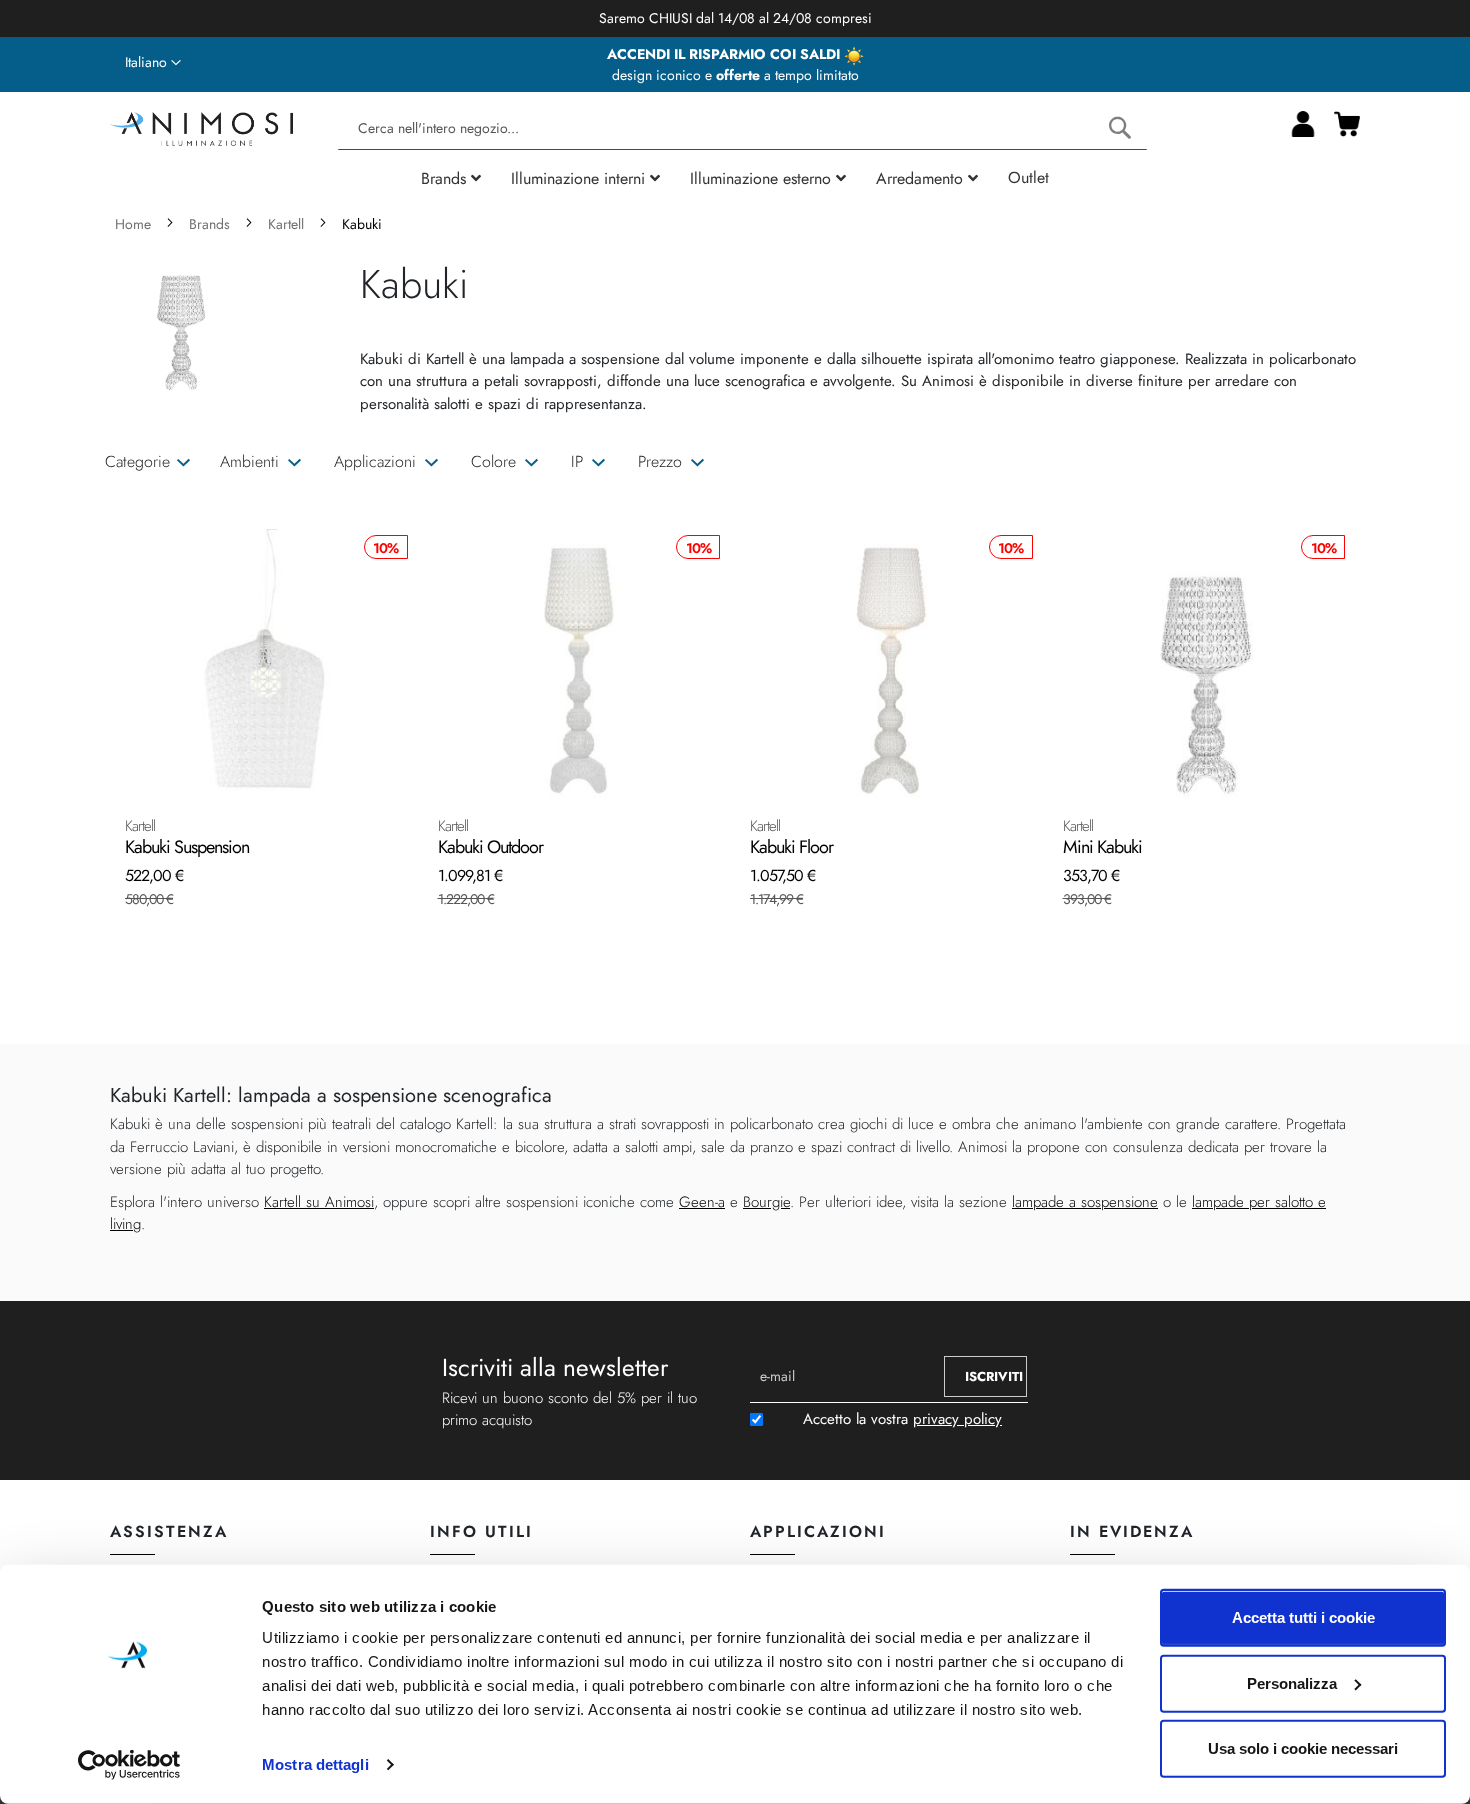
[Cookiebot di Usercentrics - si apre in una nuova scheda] (129, 1765)
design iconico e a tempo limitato (735, 75)
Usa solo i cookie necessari (1303, 1748)
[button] (153, 63)
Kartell (288, 224)
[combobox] (742, 128)
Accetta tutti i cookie (1303, 1617)
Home (135, 224)
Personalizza (1292, 1682)
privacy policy (957, 1419)
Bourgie (766, 1202)
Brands (211, 224)
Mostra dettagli (315, 1764)
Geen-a (702, 1202)
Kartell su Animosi (319, 1202)
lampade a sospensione (1085, 1202)
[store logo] (201, 126)
